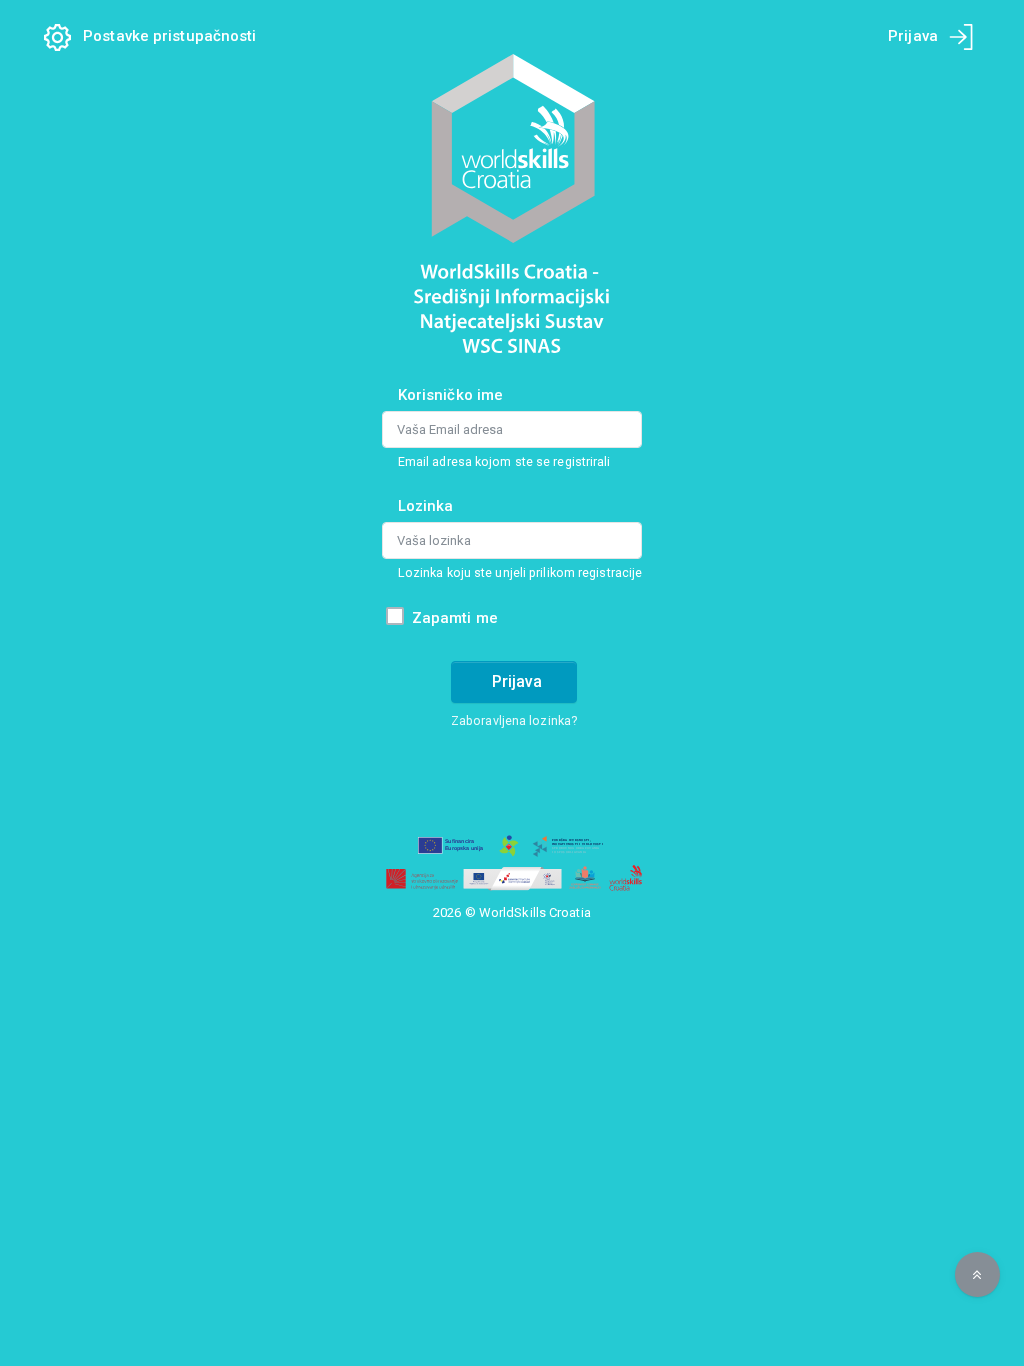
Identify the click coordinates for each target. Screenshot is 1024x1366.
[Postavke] (63, 36)
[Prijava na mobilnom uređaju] (961, 37)
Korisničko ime (450, 395)
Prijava (517, 681)
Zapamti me (455, 618)
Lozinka (426, 506)
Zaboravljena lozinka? (514, 720)
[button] (977, 1274)
